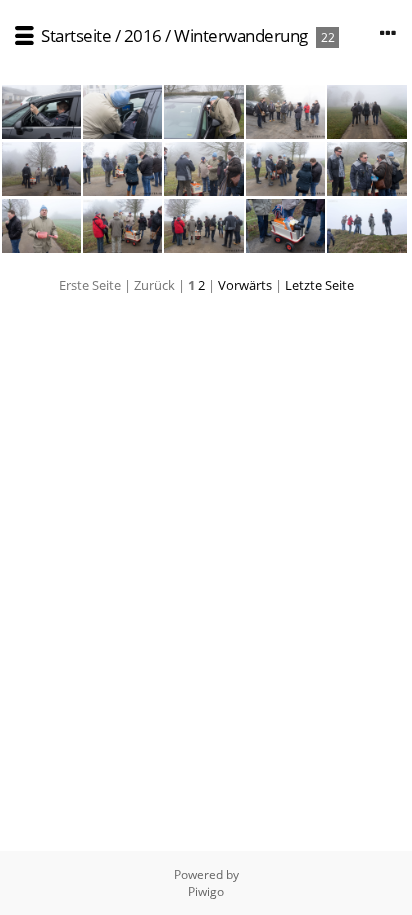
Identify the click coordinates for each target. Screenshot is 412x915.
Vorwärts (245, 285)
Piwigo (206, 891)
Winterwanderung (241, 35)
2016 (143, 35)
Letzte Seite (319, 285)
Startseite (76, 35)
